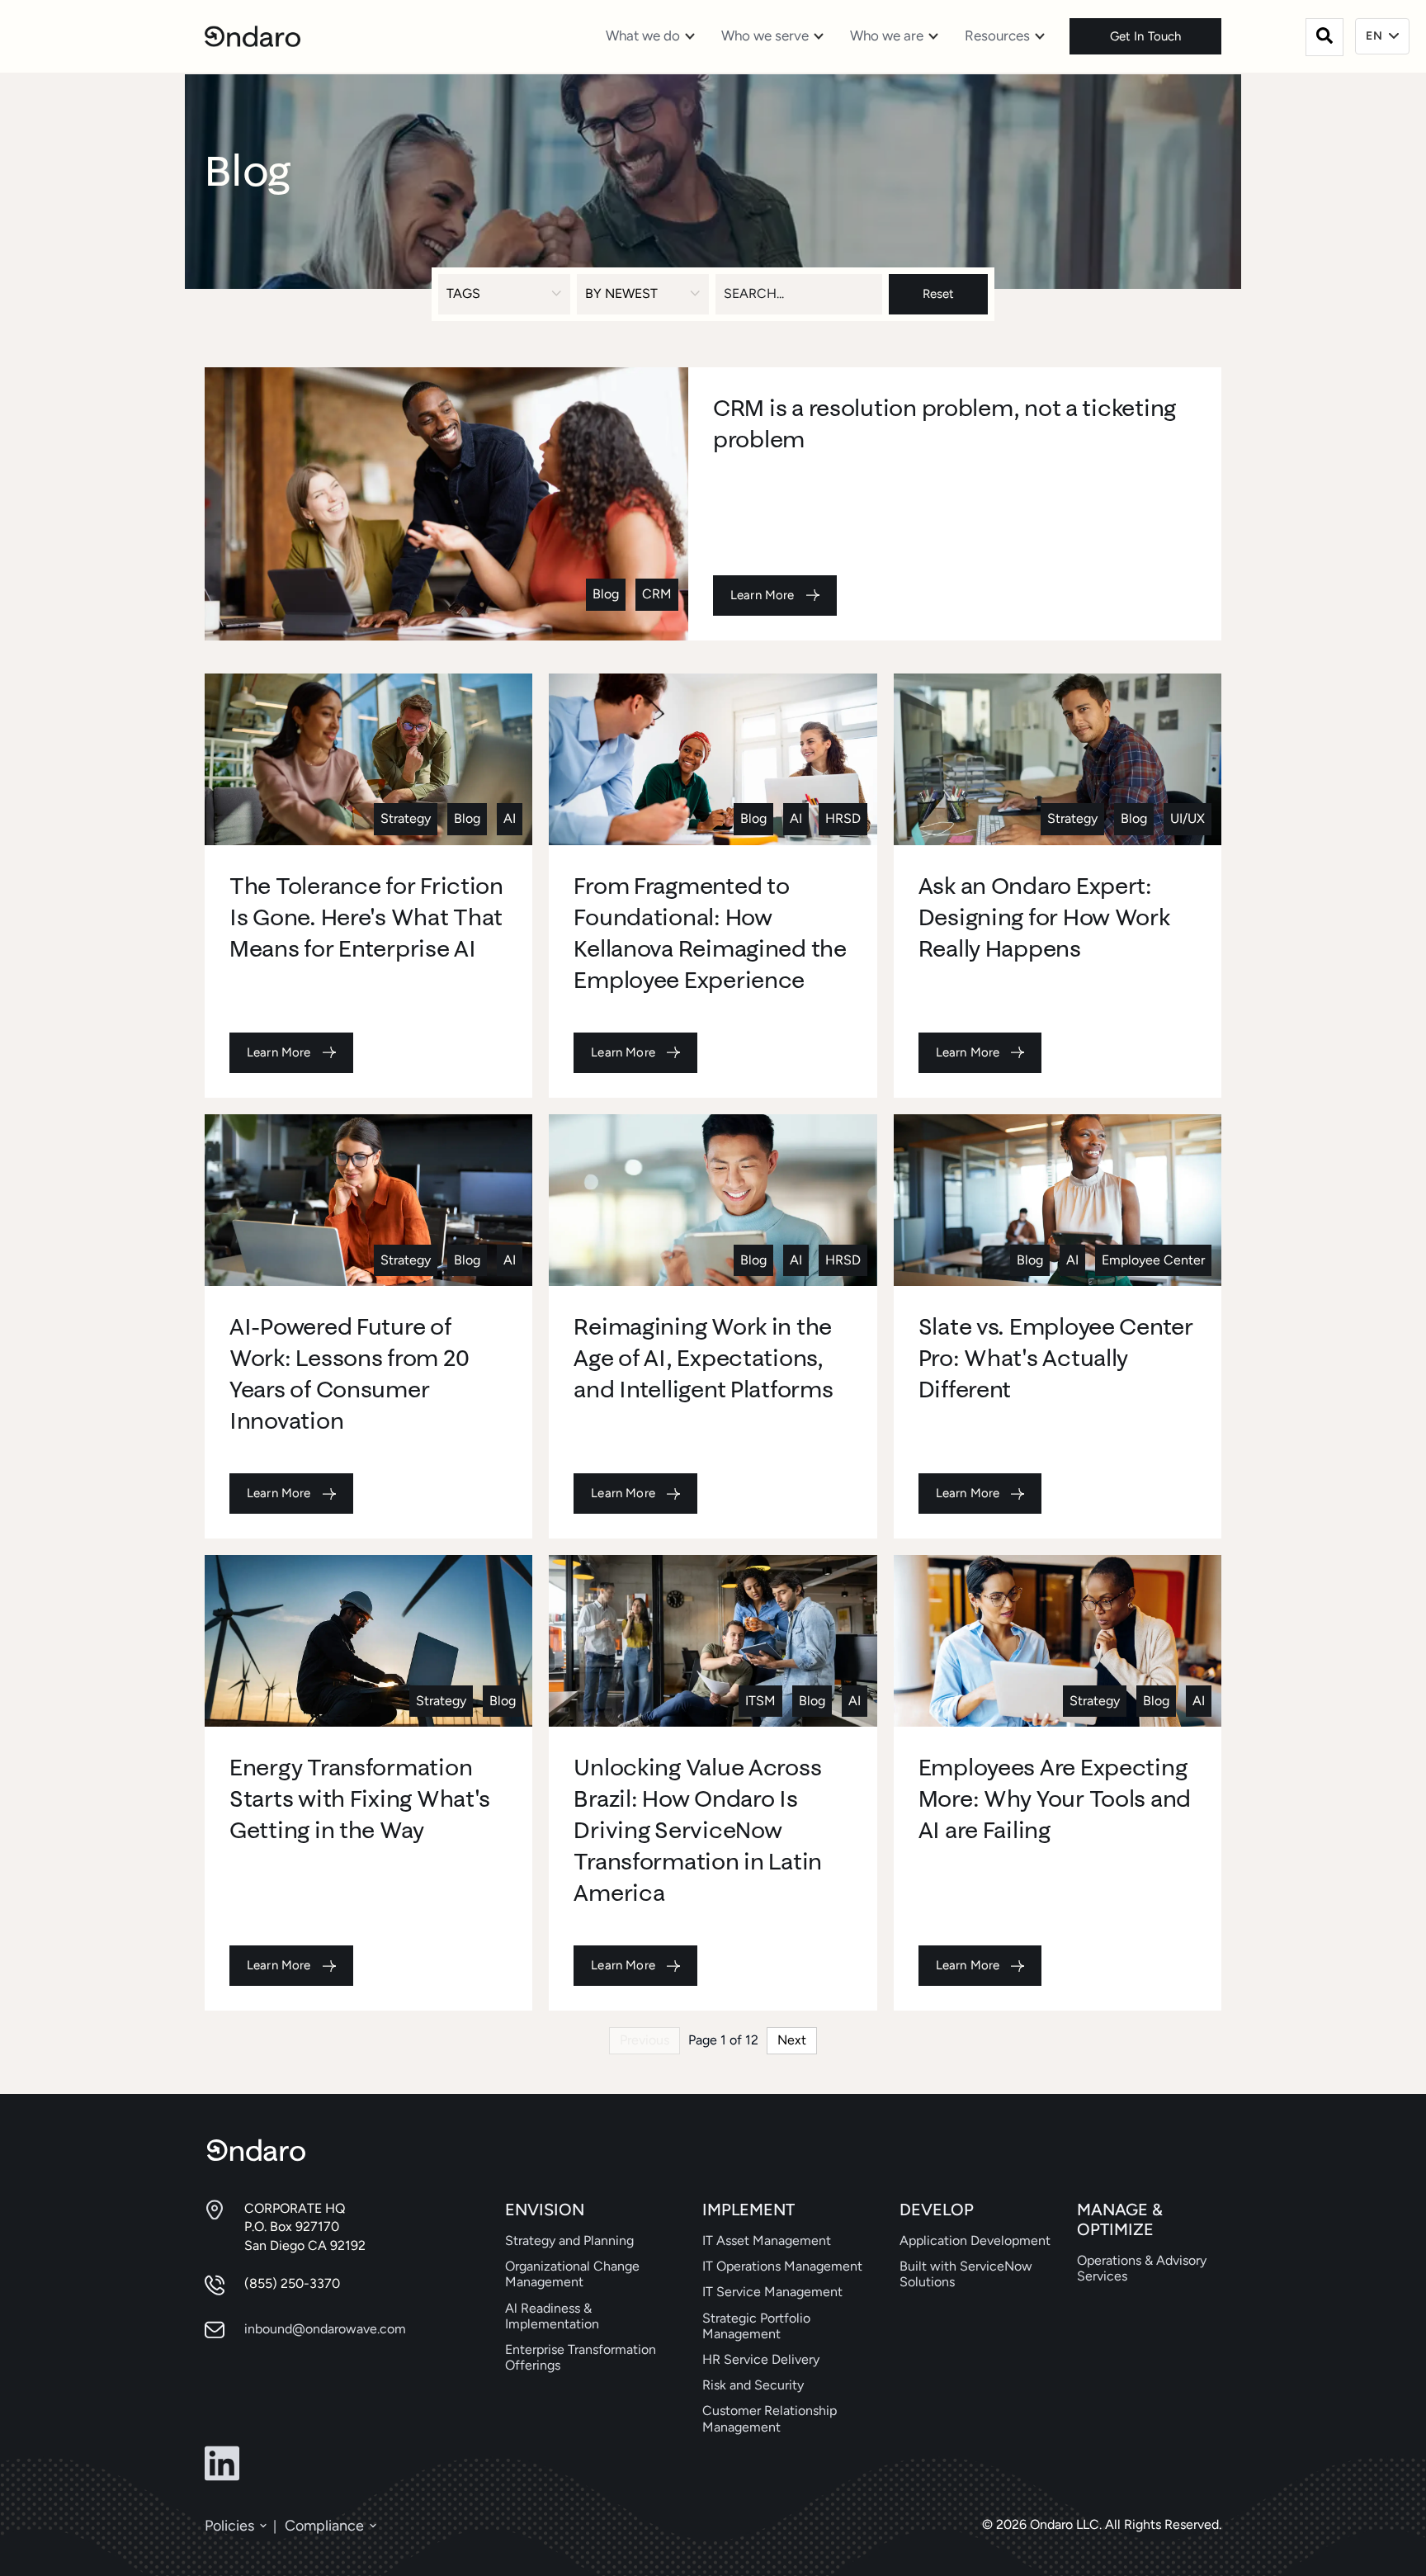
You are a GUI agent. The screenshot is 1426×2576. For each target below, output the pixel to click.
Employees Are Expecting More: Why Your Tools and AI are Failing (1055, 1798)
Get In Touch (1146, 36)
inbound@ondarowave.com (325, 2329)
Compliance (324, 2526)
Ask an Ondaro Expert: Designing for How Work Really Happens (1044, 917)
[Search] (1324, 37)
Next (792, 2040)
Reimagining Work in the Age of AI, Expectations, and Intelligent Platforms (703, 1357)
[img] (446, 504)
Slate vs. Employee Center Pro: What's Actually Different (1056, 1357)
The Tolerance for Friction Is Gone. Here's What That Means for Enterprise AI (366, 917)
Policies (229, 2526)
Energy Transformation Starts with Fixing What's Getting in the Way (360, 1798)
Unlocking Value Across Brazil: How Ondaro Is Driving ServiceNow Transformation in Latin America (698, 1829)
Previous (645, 2040)
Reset (939, 294)
